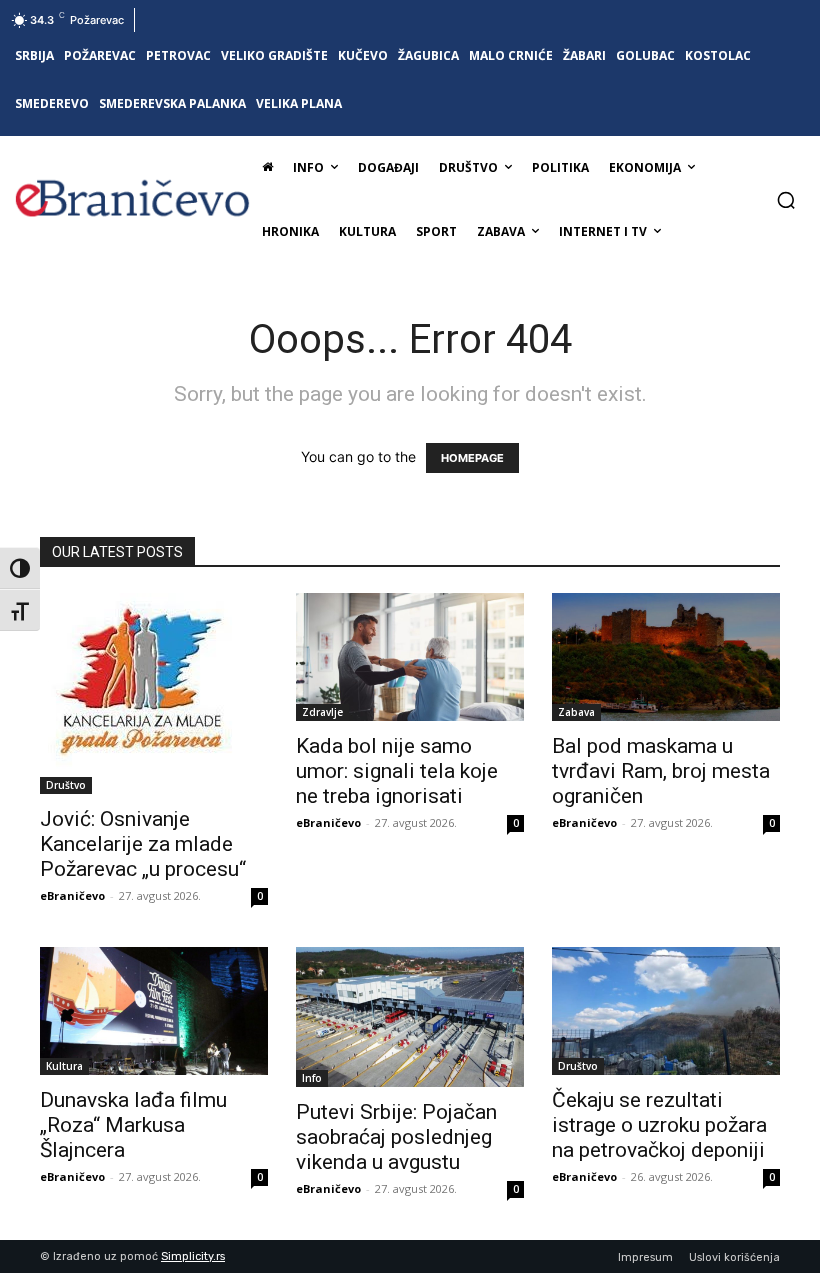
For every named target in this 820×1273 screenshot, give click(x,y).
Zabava (576, 712)
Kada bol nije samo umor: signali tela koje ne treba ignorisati (397, 771)
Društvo (66, 785)
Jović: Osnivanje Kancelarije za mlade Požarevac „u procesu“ (143, 844)
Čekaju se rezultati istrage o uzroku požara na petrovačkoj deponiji (659, 1125)
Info (312, 1078)
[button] (786, 200)
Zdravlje (322, 712)
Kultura (64, 1066)
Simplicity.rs (193, 1256)
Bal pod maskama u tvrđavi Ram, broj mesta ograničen (661, 771)
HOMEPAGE (472, 458)
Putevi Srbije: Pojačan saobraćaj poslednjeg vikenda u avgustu (396, 1137)
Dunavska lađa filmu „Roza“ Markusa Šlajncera (133, 1125)
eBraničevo (72, 895)
